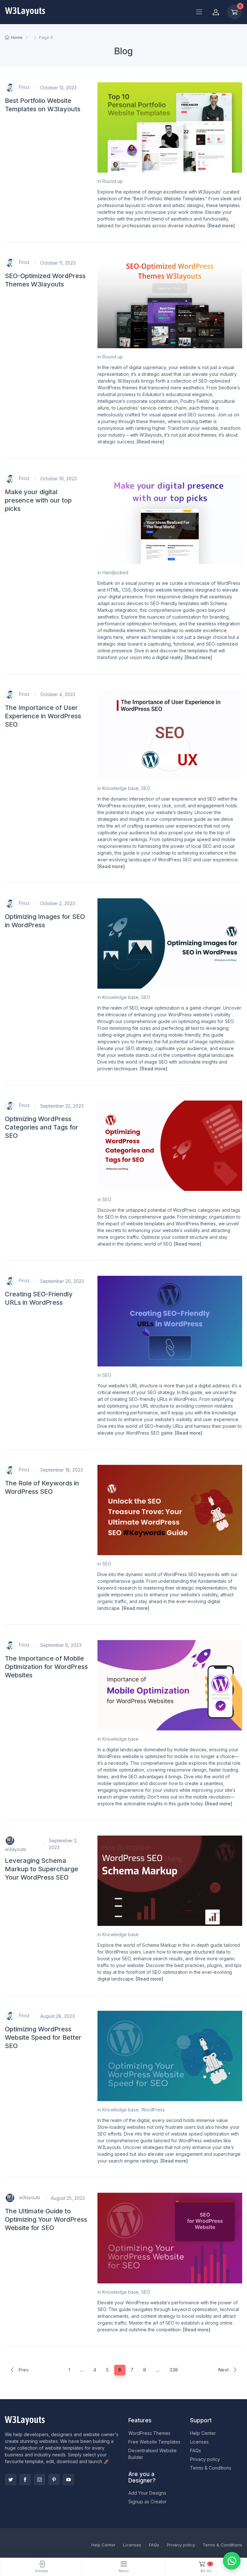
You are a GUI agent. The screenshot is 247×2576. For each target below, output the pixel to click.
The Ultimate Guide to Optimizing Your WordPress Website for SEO (46, 2219)
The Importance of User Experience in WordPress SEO (43, 716)
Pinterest (54, 2480)
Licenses (199, 2442)
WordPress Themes (149, 2433)
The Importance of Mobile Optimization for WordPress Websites (46, 1667)
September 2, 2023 (63, 1844)
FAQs (196, 2450)
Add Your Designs (147, 2493)
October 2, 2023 (58, 903)
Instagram (40, 2480)
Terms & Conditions (211, 2468)
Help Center (203, 2433)
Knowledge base (120, 788)
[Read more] (221, 226)
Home (17, 37)
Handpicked (115, 572)
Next (224, 2370)
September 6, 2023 (61, 1645)
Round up (113, 181)
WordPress (153, 2110)
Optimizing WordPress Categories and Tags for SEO (41, 1127)
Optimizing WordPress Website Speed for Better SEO (43, 2037)
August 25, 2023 (68, 2198)
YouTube (69, 2480)
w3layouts (15, 1849)
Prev (23, 2370)
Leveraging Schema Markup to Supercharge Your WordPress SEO (41, 1869)
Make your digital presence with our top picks (38, 500)
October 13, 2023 (58, 88)
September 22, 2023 (62, 1106)
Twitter (11, 2480)
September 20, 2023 (62, 1281)
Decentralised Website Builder (152, 2454)
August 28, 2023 (57, 2016)
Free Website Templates (154, 2442)
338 (174, 2370)
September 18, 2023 (62, 1470)
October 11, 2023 (58, 263)
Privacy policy (205, 2459)
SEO (146, 788)
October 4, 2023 (58, 694)
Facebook (25, 2480)
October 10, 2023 (59, 479)
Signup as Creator (147, 2502)
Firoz (24, 87)
